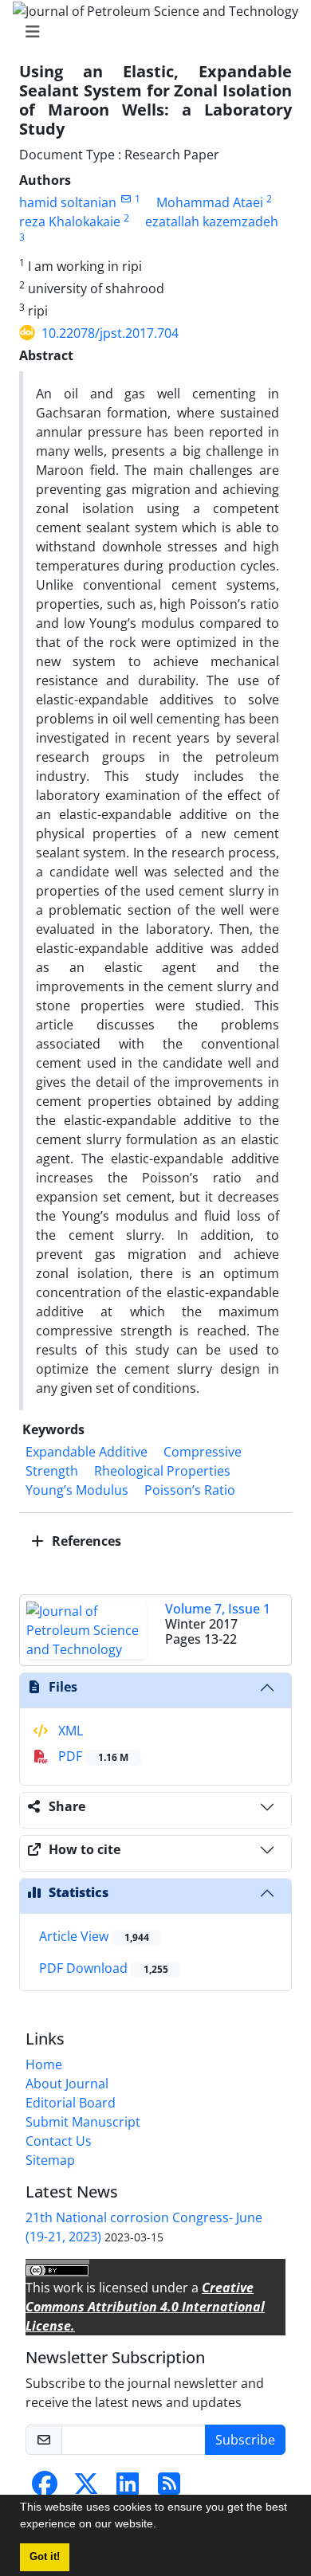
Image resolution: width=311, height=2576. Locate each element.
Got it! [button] (45, 2557)
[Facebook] (45, 2488)
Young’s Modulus (77, 1490)
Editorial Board (71, 2103)
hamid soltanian (68, 202)
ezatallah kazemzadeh (212, 222)
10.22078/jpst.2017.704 (110, 333)
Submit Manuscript (83, 2122)
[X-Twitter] (86, 2488)
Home (44, 2064)
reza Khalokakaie (70, 222)
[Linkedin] (128, 2488)
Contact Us (59, 2141)
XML (69, 1731)
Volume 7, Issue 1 (218, 1609)
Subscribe (245, 2440)
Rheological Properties (162, 1471)
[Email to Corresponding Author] (126, 199)
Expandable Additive (87, 1452)
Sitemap (50, 2160)
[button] (162, 2526)
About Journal (67, 2084)
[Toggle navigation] (151, 32)
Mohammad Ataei (210, 202)
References (85, 1541)
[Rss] (169, 2488)
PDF (92, 1756)
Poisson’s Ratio (190, 1490)
